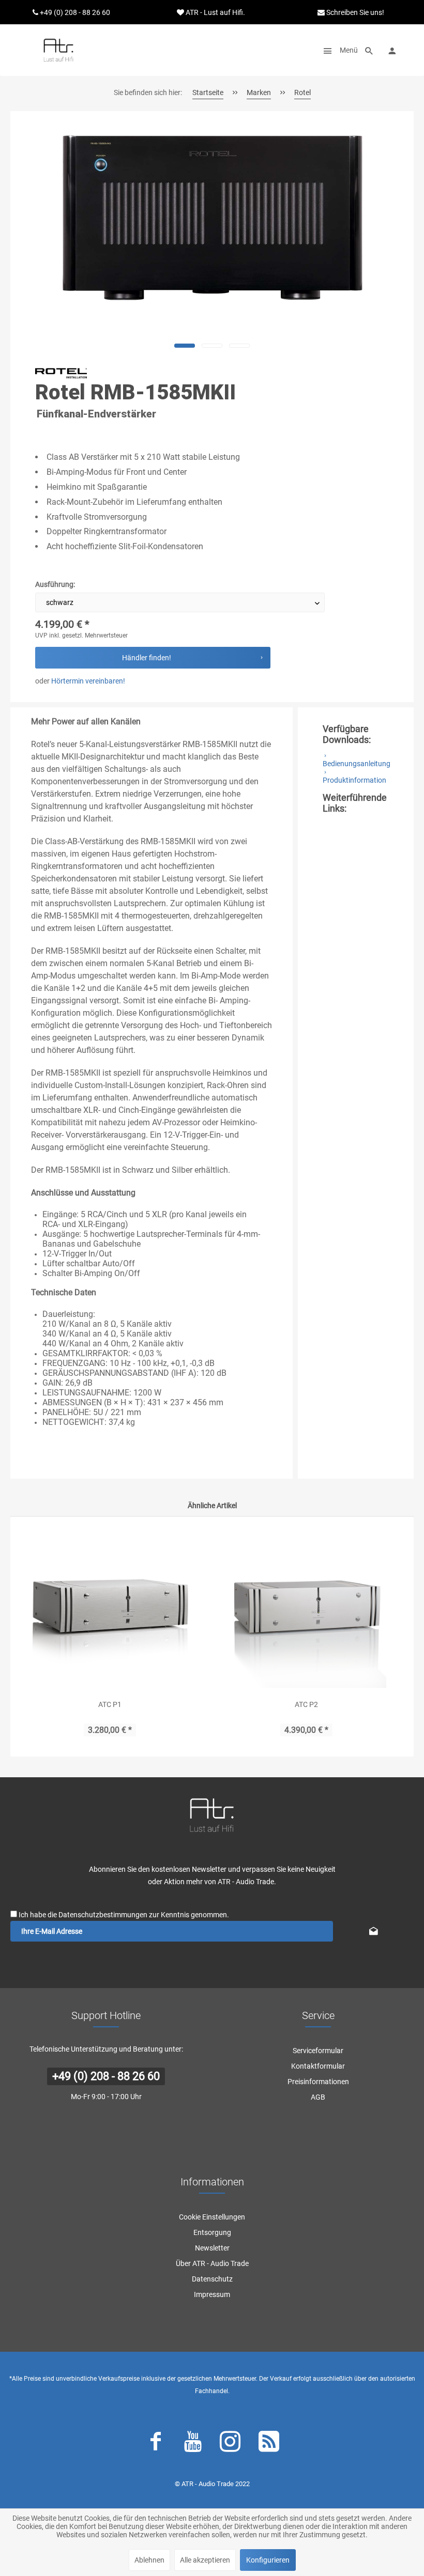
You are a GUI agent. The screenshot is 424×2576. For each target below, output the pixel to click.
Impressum (212, 2294)
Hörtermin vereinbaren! (88, 681)
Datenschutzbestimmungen (103, 1915)
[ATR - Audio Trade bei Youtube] (193, 2444)
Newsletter (212, 2248)
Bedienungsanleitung (357, 764)
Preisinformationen (318, 2082)
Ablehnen (149, 2560)
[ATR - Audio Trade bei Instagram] (230, 2444)
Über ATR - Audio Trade (212, 2263)
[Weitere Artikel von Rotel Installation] (61, 374)
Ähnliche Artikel (212, 1506)
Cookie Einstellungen (212, 2217)
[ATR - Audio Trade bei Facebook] (156, 2444)
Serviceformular (318, 2051)
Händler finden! (147, 658)
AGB (318, 2097)
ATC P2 (306, 1704)
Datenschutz (212, 2279)
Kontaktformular (318, 2066)
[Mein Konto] (392, 50)
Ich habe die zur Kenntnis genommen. (124, 1915)
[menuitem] (338, 50)
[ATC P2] (306, 1608)
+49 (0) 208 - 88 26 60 (106, 2076)
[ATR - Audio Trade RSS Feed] (269, 2444)
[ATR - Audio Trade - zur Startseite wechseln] (58, 50)
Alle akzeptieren (205, 2560)
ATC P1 (110, 1704)
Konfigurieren (268, 2560)
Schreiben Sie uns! (354, 12)
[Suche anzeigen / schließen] (369, 50)
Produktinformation (354, 780)
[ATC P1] (110, 1608)
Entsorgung (212, 2232)
